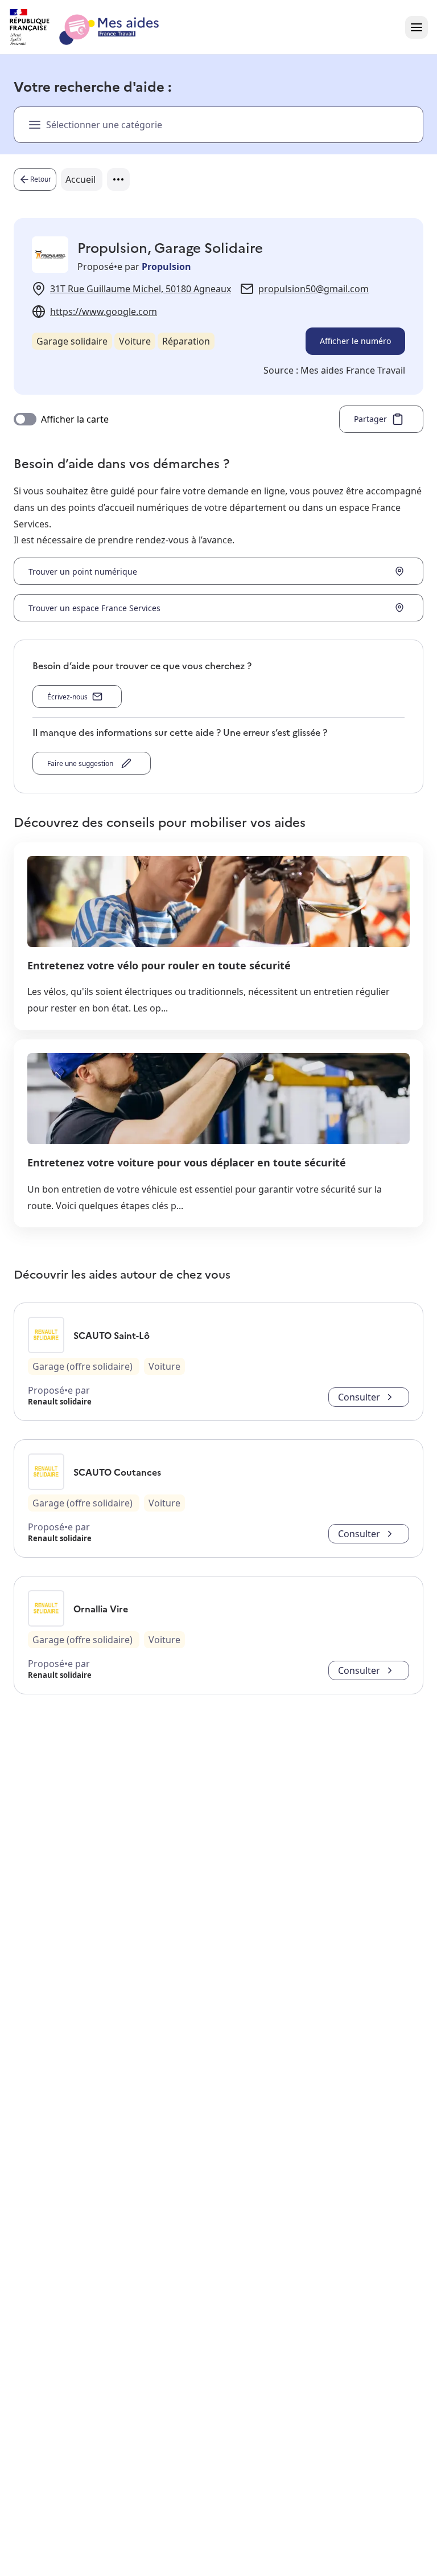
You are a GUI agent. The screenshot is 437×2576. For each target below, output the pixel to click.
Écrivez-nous (67, 697)
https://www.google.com (104, 312)
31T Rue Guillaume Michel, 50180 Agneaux (141, 289)
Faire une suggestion (82, 763)
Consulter (359, 1397)
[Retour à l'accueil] (94, 27)
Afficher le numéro (355, 341)
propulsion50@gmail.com (314, 289)
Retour (41, 179)
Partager (370, 419)
